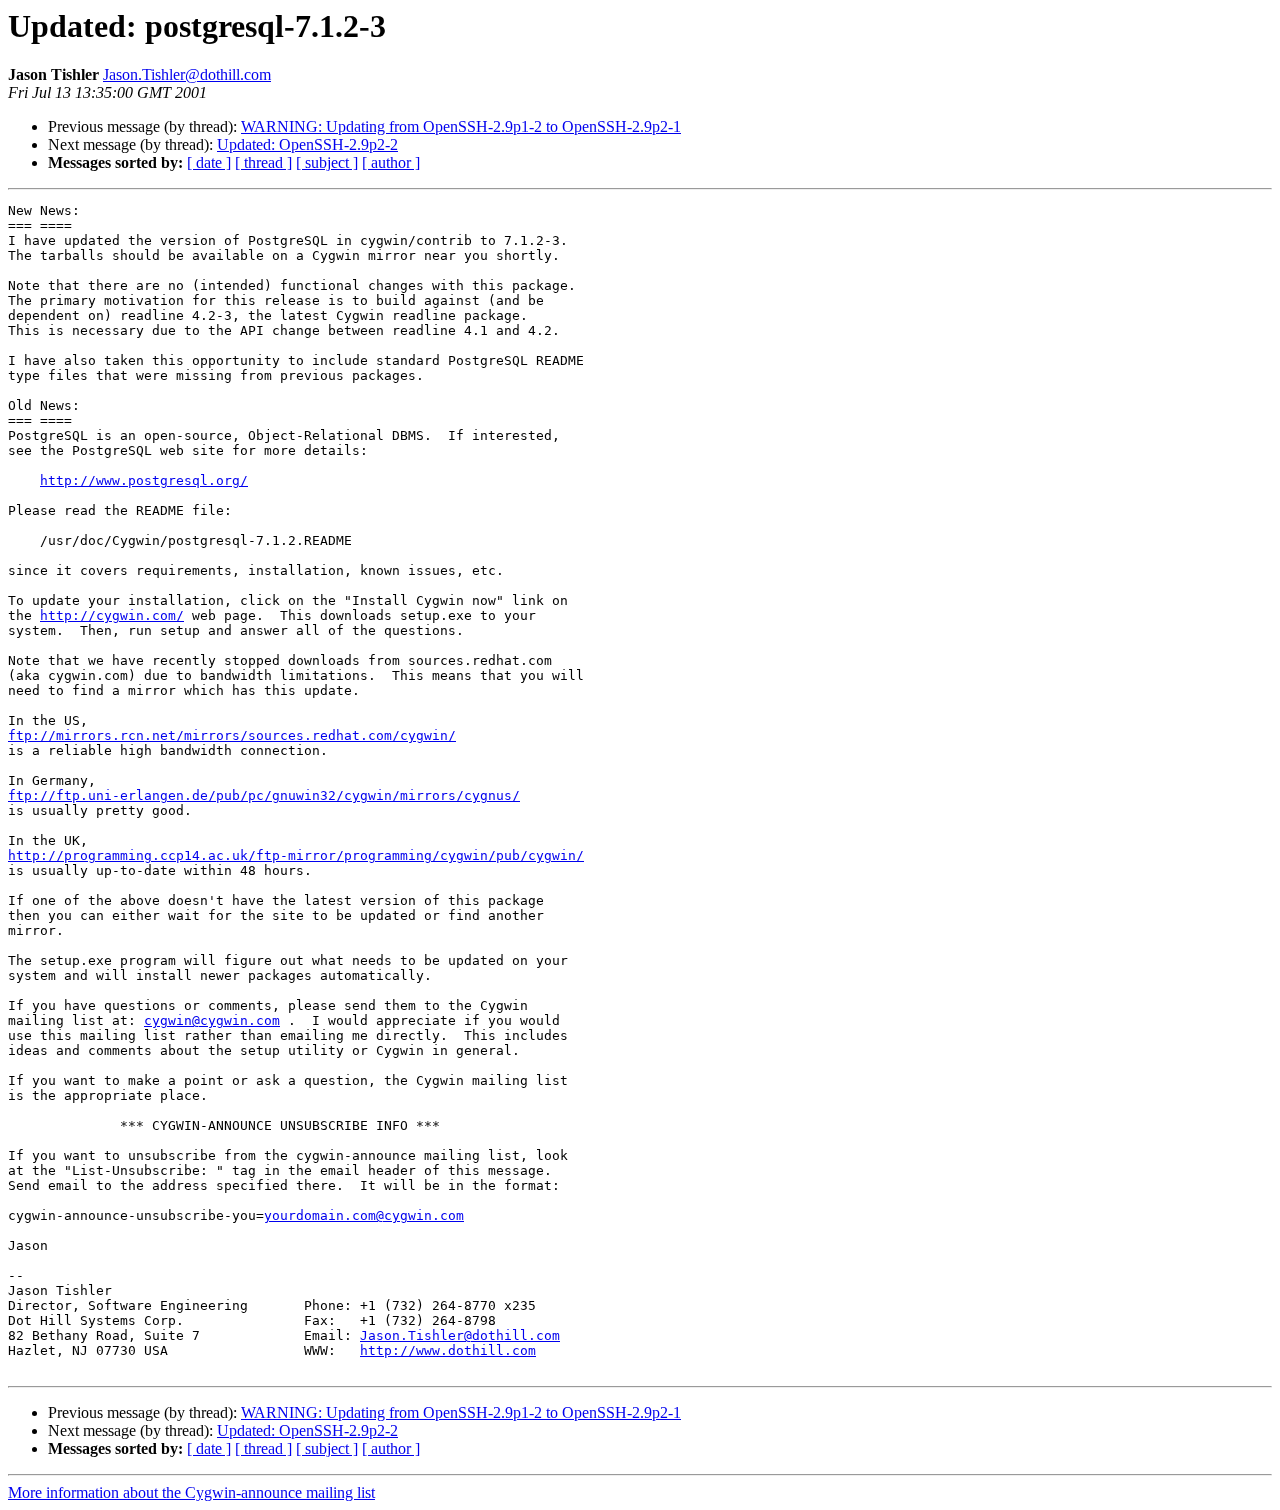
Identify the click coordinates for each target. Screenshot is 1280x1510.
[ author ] (391, 162)
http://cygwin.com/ (112, 615)
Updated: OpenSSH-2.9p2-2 (307, 144)
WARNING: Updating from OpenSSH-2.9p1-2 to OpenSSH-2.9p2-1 (461, 126)
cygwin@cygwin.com (212, 1020)
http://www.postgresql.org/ (144, 480)
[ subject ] (327, 162)
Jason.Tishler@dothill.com (187, 74)
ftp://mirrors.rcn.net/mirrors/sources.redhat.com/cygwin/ (232, 735)
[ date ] (209, 162)
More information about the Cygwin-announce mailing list (191, 1492)
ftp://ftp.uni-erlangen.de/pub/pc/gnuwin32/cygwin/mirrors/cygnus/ (264, 795)
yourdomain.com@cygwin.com (364, 1215)
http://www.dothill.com (448, 1350)
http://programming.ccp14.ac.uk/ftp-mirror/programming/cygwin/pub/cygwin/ (296, 855)
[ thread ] (263, 162)
